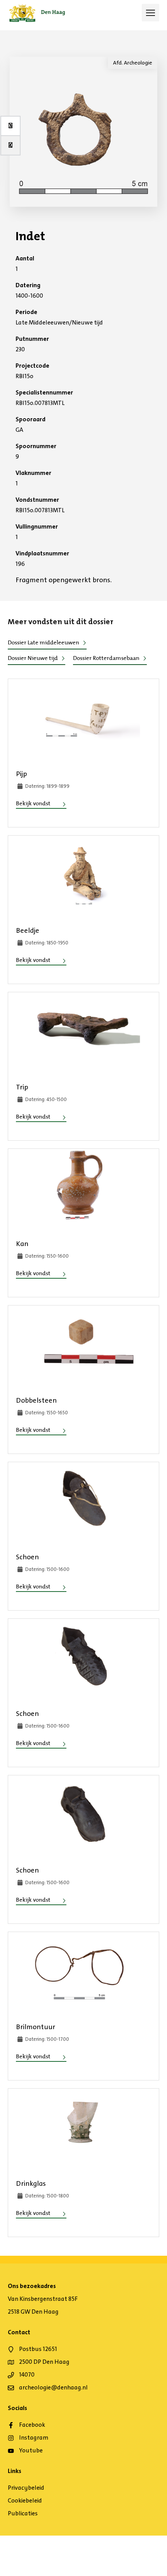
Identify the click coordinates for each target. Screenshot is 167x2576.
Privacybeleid (26, 2488)
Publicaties (23, 2513)
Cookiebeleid (25, 2500)
